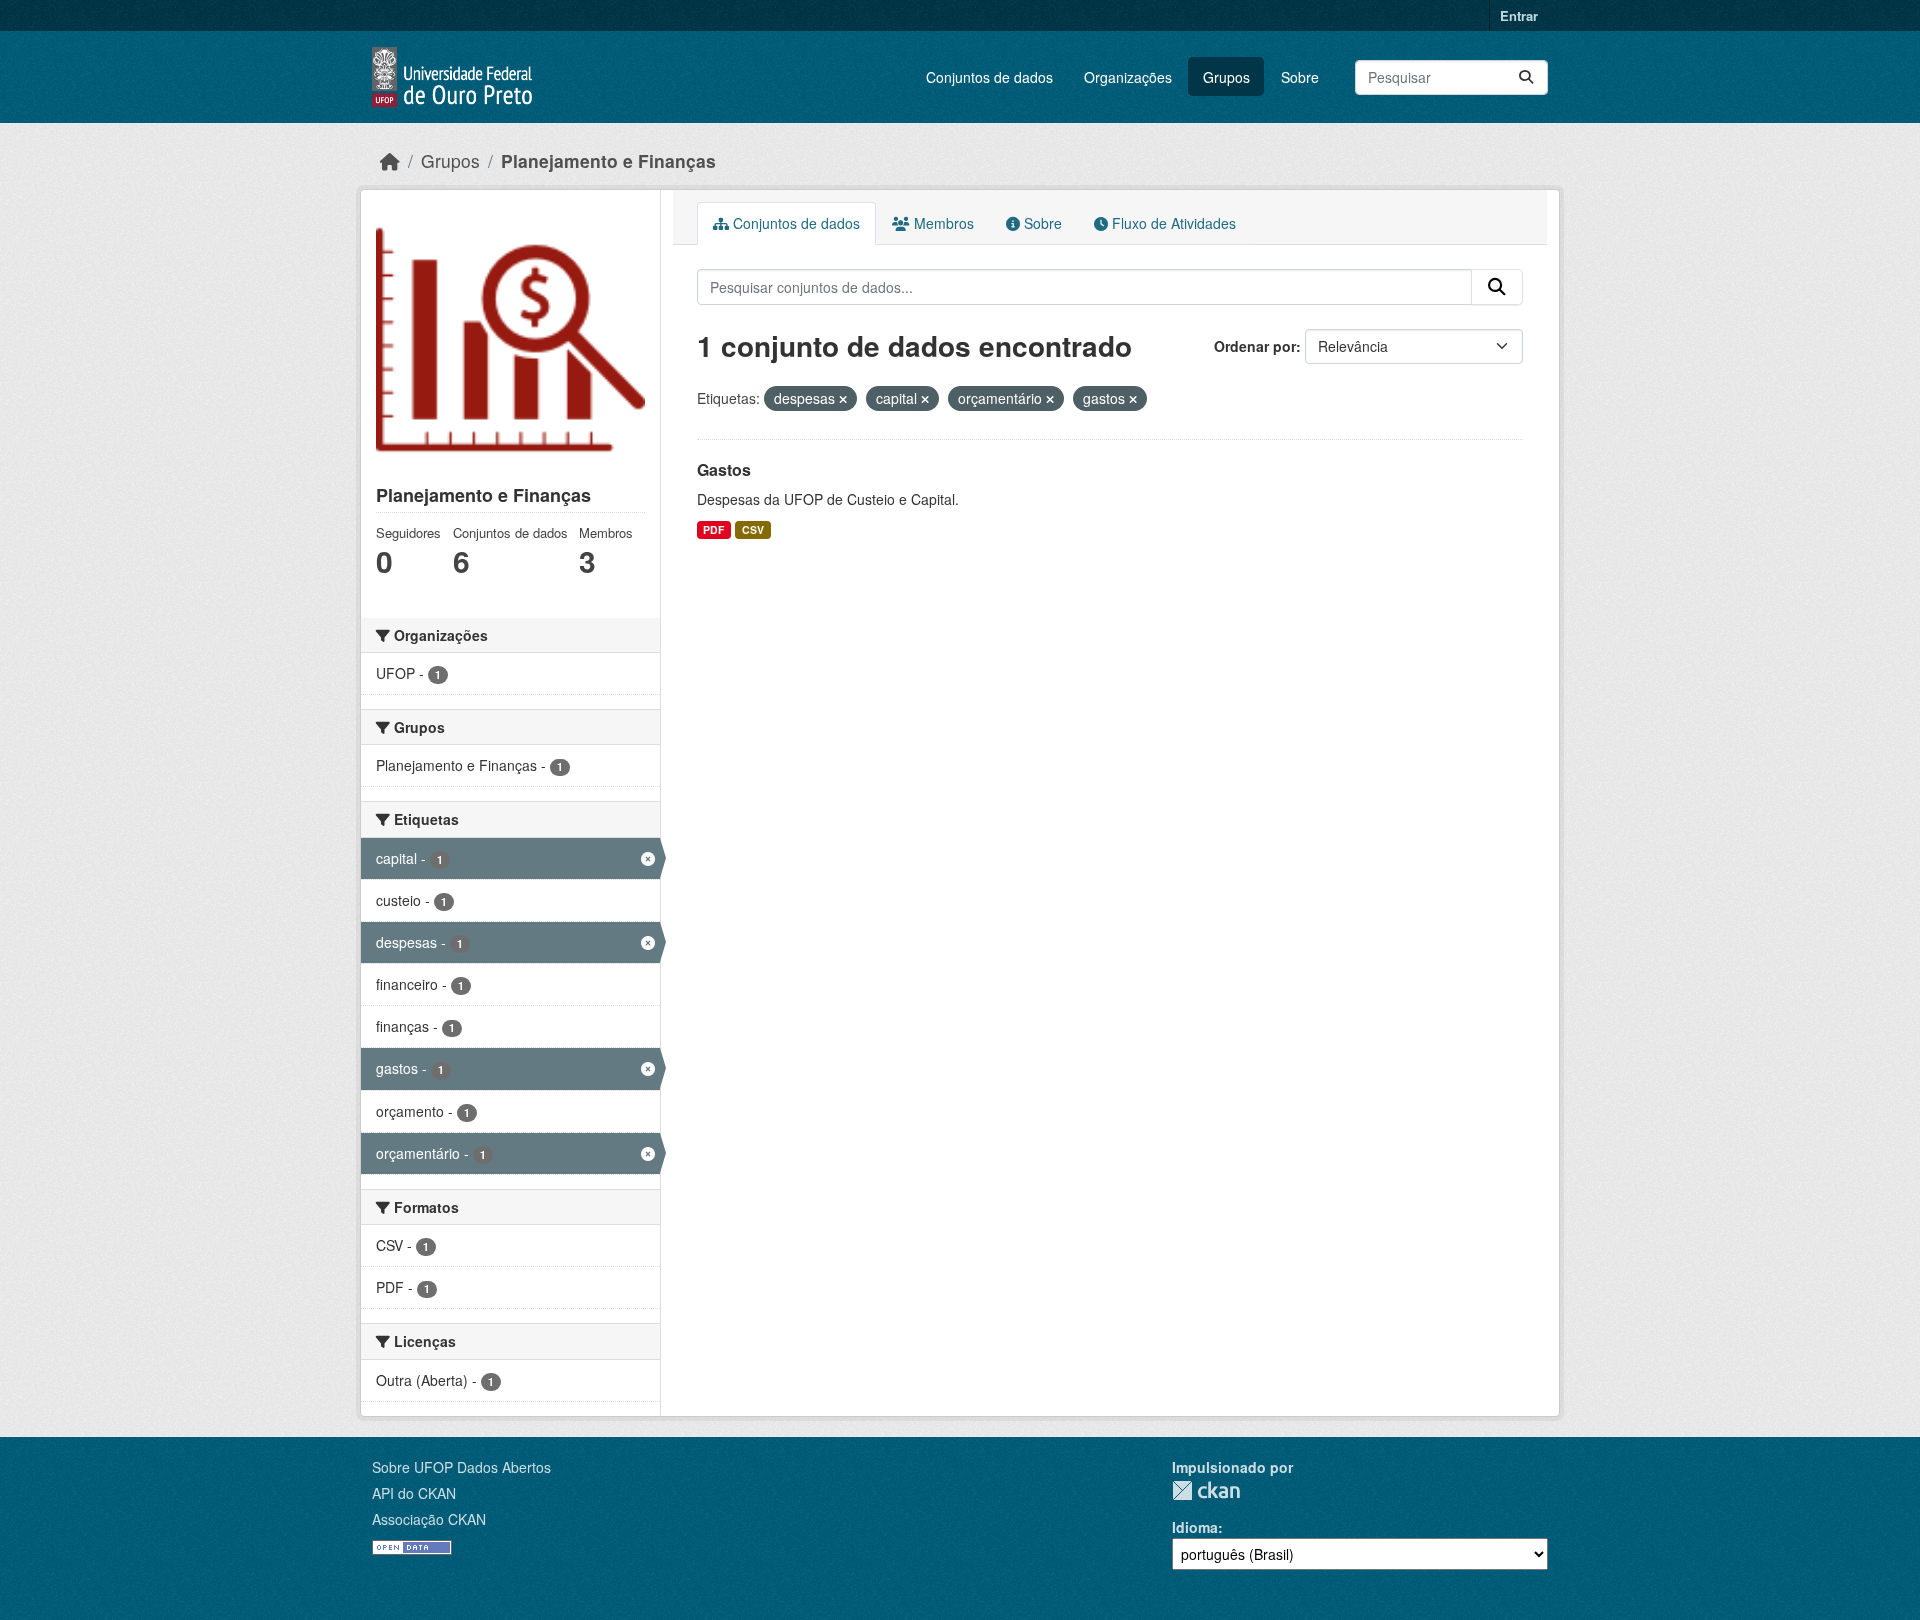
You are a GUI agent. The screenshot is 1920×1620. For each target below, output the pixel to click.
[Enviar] (1526, 77)
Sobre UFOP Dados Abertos (461, 1467)
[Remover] (843, 399)
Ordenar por (1255, 346)
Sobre (1300, 77)
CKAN (1206, 1490)
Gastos (724, 469)
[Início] (390, 160)
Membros (942, 223)
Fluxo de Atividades (1172, 223)
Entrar (1519, 15)
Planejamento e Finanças (608, 160)
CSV (753, 529)
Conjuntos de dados (989, 77)
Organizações (1128, 77)
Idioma (1195, 1527)
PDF (713, 529)
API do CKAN (414, 1493)
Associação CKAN (429, 1519)
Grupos (1226, 77)
